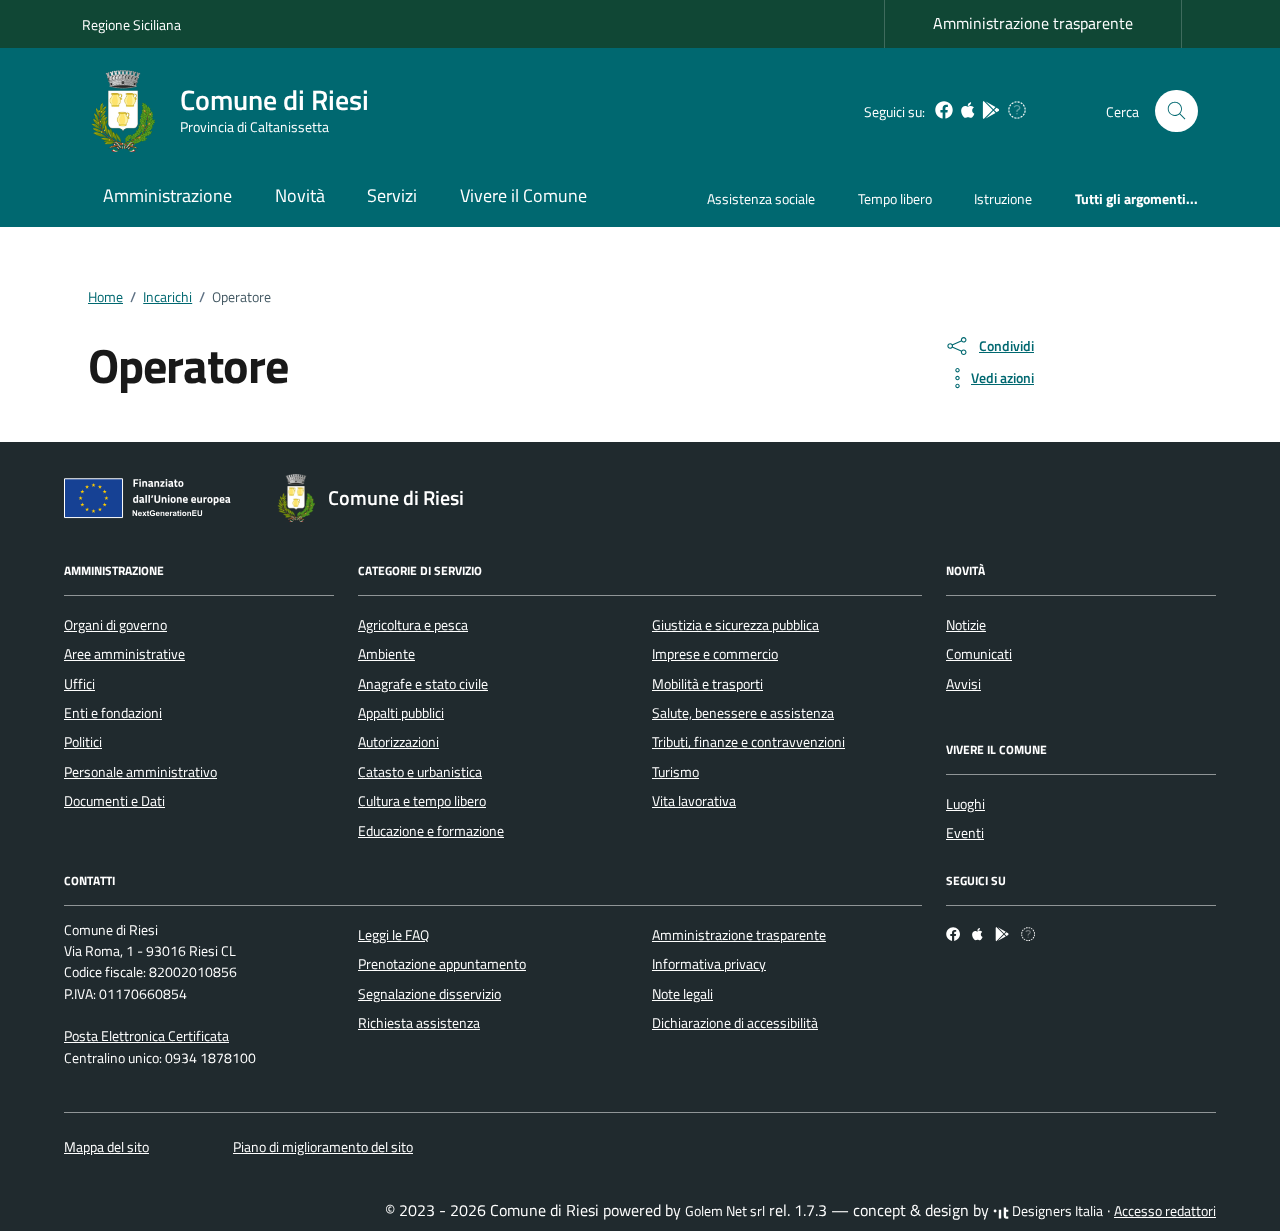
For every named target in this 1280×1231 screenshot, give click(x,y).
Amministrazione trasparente (1033, 23)
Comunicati (979, 654)
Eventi (965, 833)
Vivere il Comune (523, 195)
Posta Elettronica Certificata (146, 1036)
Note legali (682, 994)
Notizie (966, 625)
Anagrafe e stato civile (423, 684)
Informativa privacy (709, 964)
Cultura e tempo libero (422, 801)
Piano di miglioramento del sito (323, 1147)
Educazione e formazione (431, 831)
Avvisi (963, 684)
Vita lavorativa (694, 801)
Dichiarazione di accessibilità (735, 1023)
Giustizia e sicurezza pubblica (735, 625)
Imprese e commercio (715, 654)
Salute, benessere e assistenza (743, 713)
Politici (83, 742)
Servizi (392, 195)
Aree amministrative (124, 654)
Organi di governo (115, 625)
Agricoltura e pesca (413, 625)
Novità (300, 195)
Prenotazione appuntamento (442, 964)
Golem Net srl (725, 1211)
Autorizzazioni (398, 742)
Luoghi (965, 804)
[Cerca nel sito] (1176, 111)
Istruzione (1003, 198)
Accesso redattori (1165, 1211)
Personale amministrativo (140, 772)
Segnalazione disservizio (429, 994)
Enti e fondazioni (113, 713)
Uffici (79, 684)
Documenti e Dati (114, 801)
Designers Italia (1056, 1211)
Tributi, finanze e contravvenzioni (748, 742)
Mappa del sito (106, 1147)
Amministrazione (167, 195)
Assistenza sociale (761, 198)
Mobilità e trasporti (707, 684)
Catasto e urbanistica (420, 772)
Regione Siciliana (131, 24)
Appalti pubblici (401, 713)
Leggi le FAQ (393, 935)
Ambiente (386, 654)
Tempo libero (895, 198)
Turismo (675, 772)
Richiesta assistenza (419, 1023)
